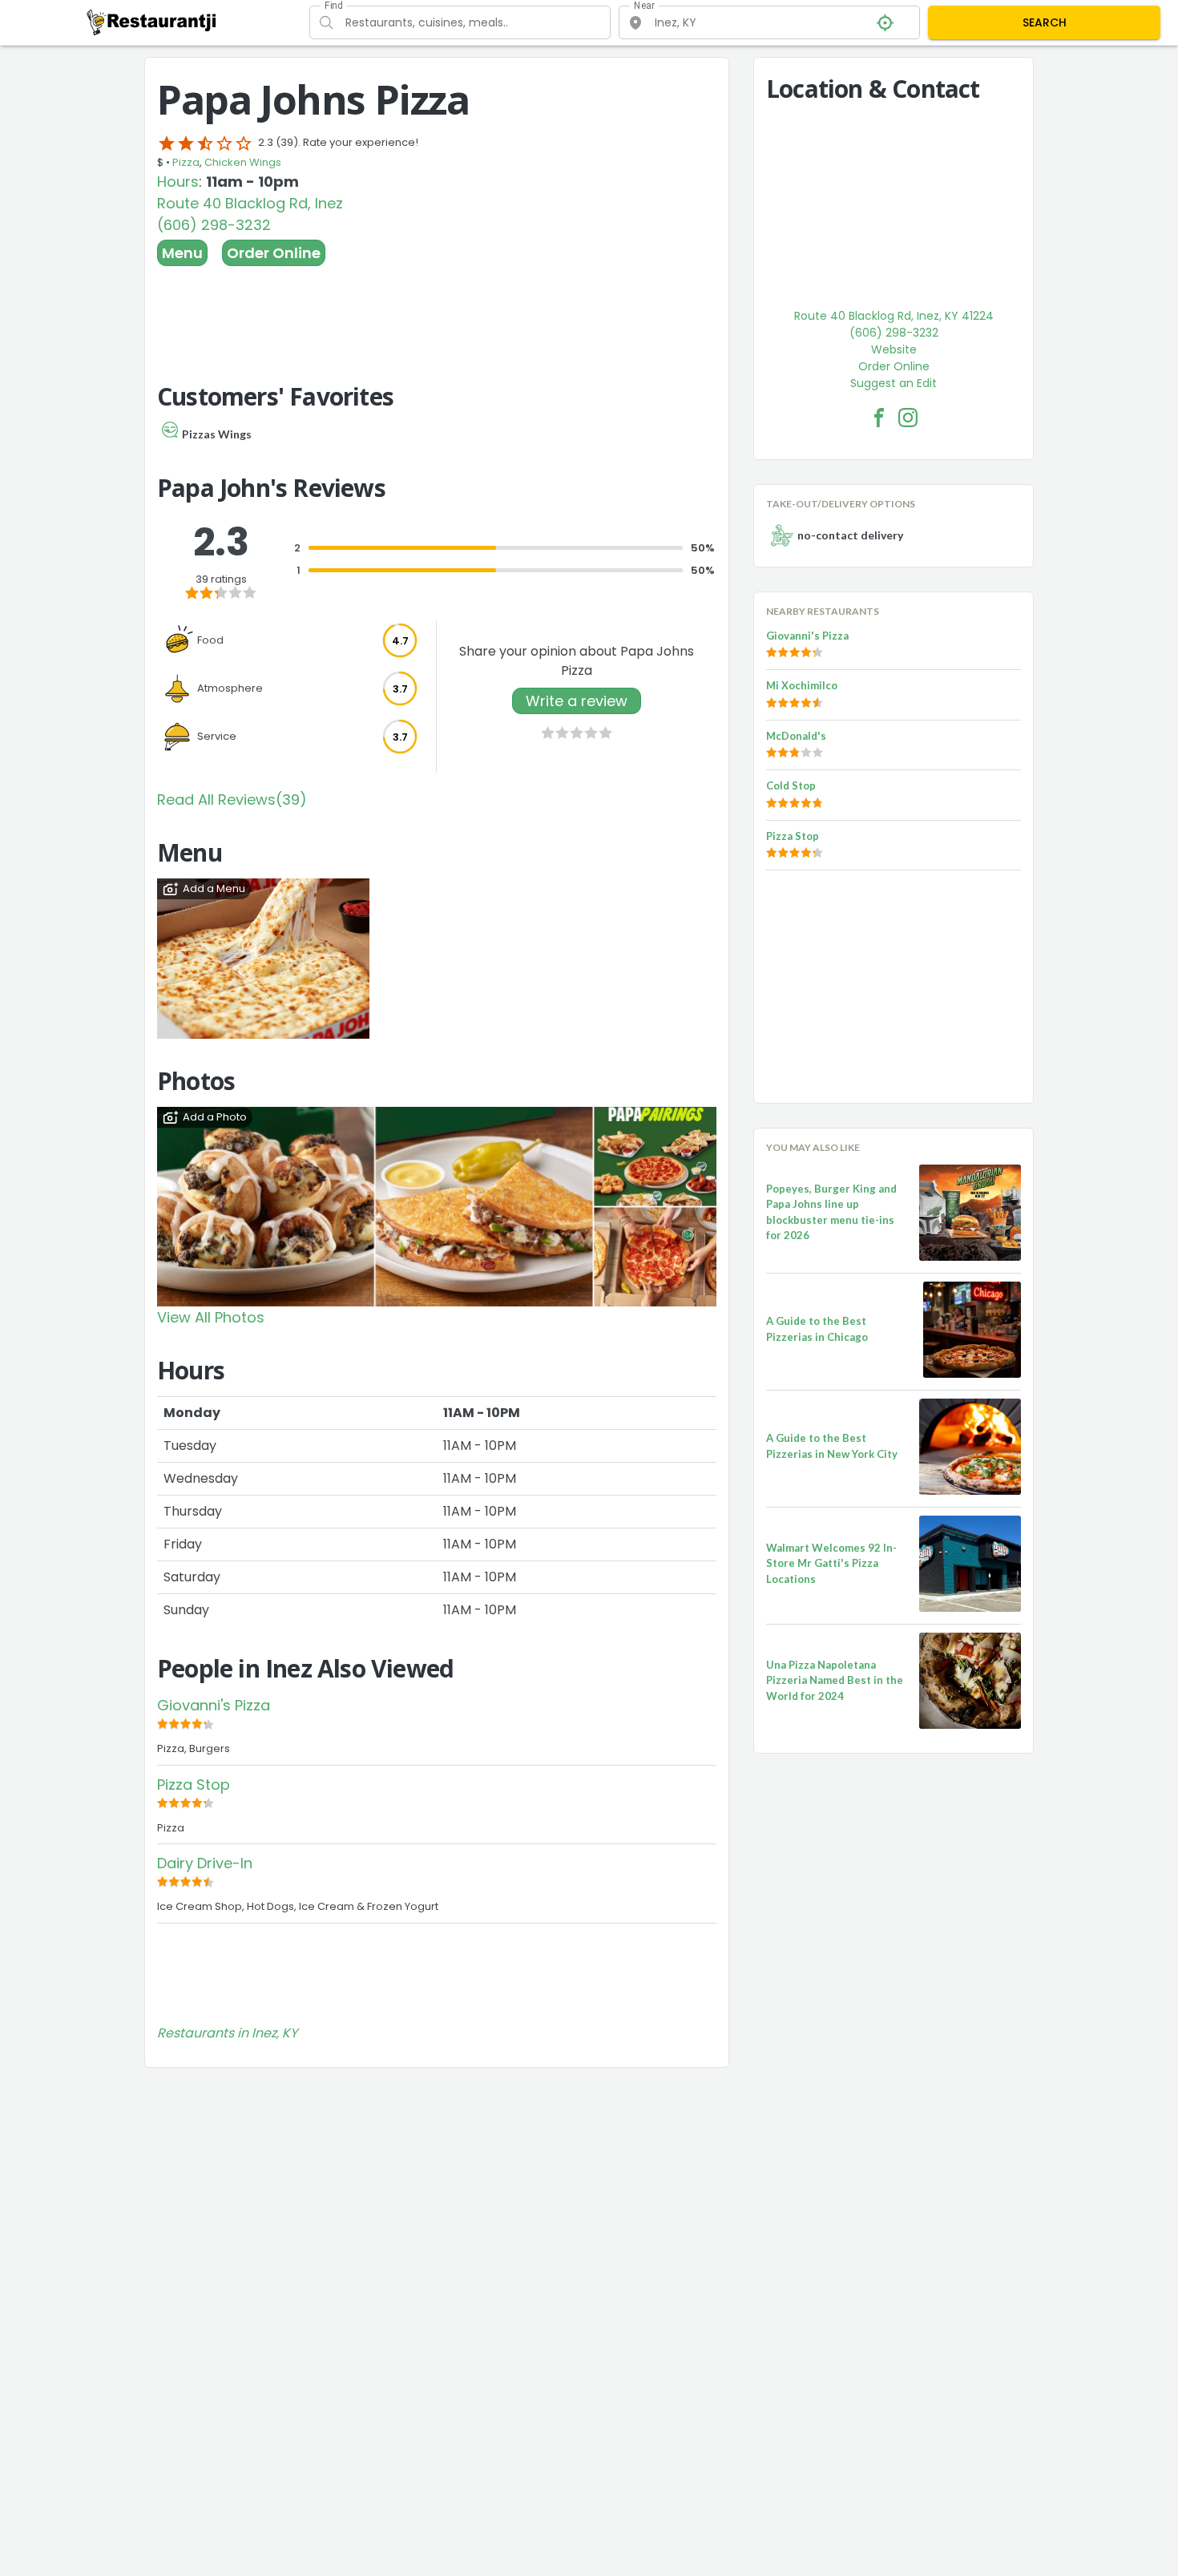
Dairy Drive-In (205, 1863)
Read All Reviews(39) (232, 799)
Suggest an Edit (894, 383)
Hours (178, 182)
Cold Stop (791, 785)
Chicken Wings (243, 162)
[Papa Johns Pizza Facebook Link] (879, 418)
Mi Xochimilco (802, 685)
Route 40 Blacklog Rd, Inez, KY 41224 (894, 316)
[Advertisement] (437, 310)
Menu (182, 253)
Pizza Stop (194, 1785)
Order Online (274, 253)
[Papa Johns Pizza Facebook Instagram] (908, 418)
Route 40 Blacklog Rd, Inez (250, 203)
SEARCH (1045, 22)
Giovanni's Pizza (214, 1705)
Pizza (186, 162)
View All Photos (211, 1317)
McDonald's (796, 736)
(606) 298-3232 (214, 225)
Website (894, 349)
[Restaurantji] (152, 22)
